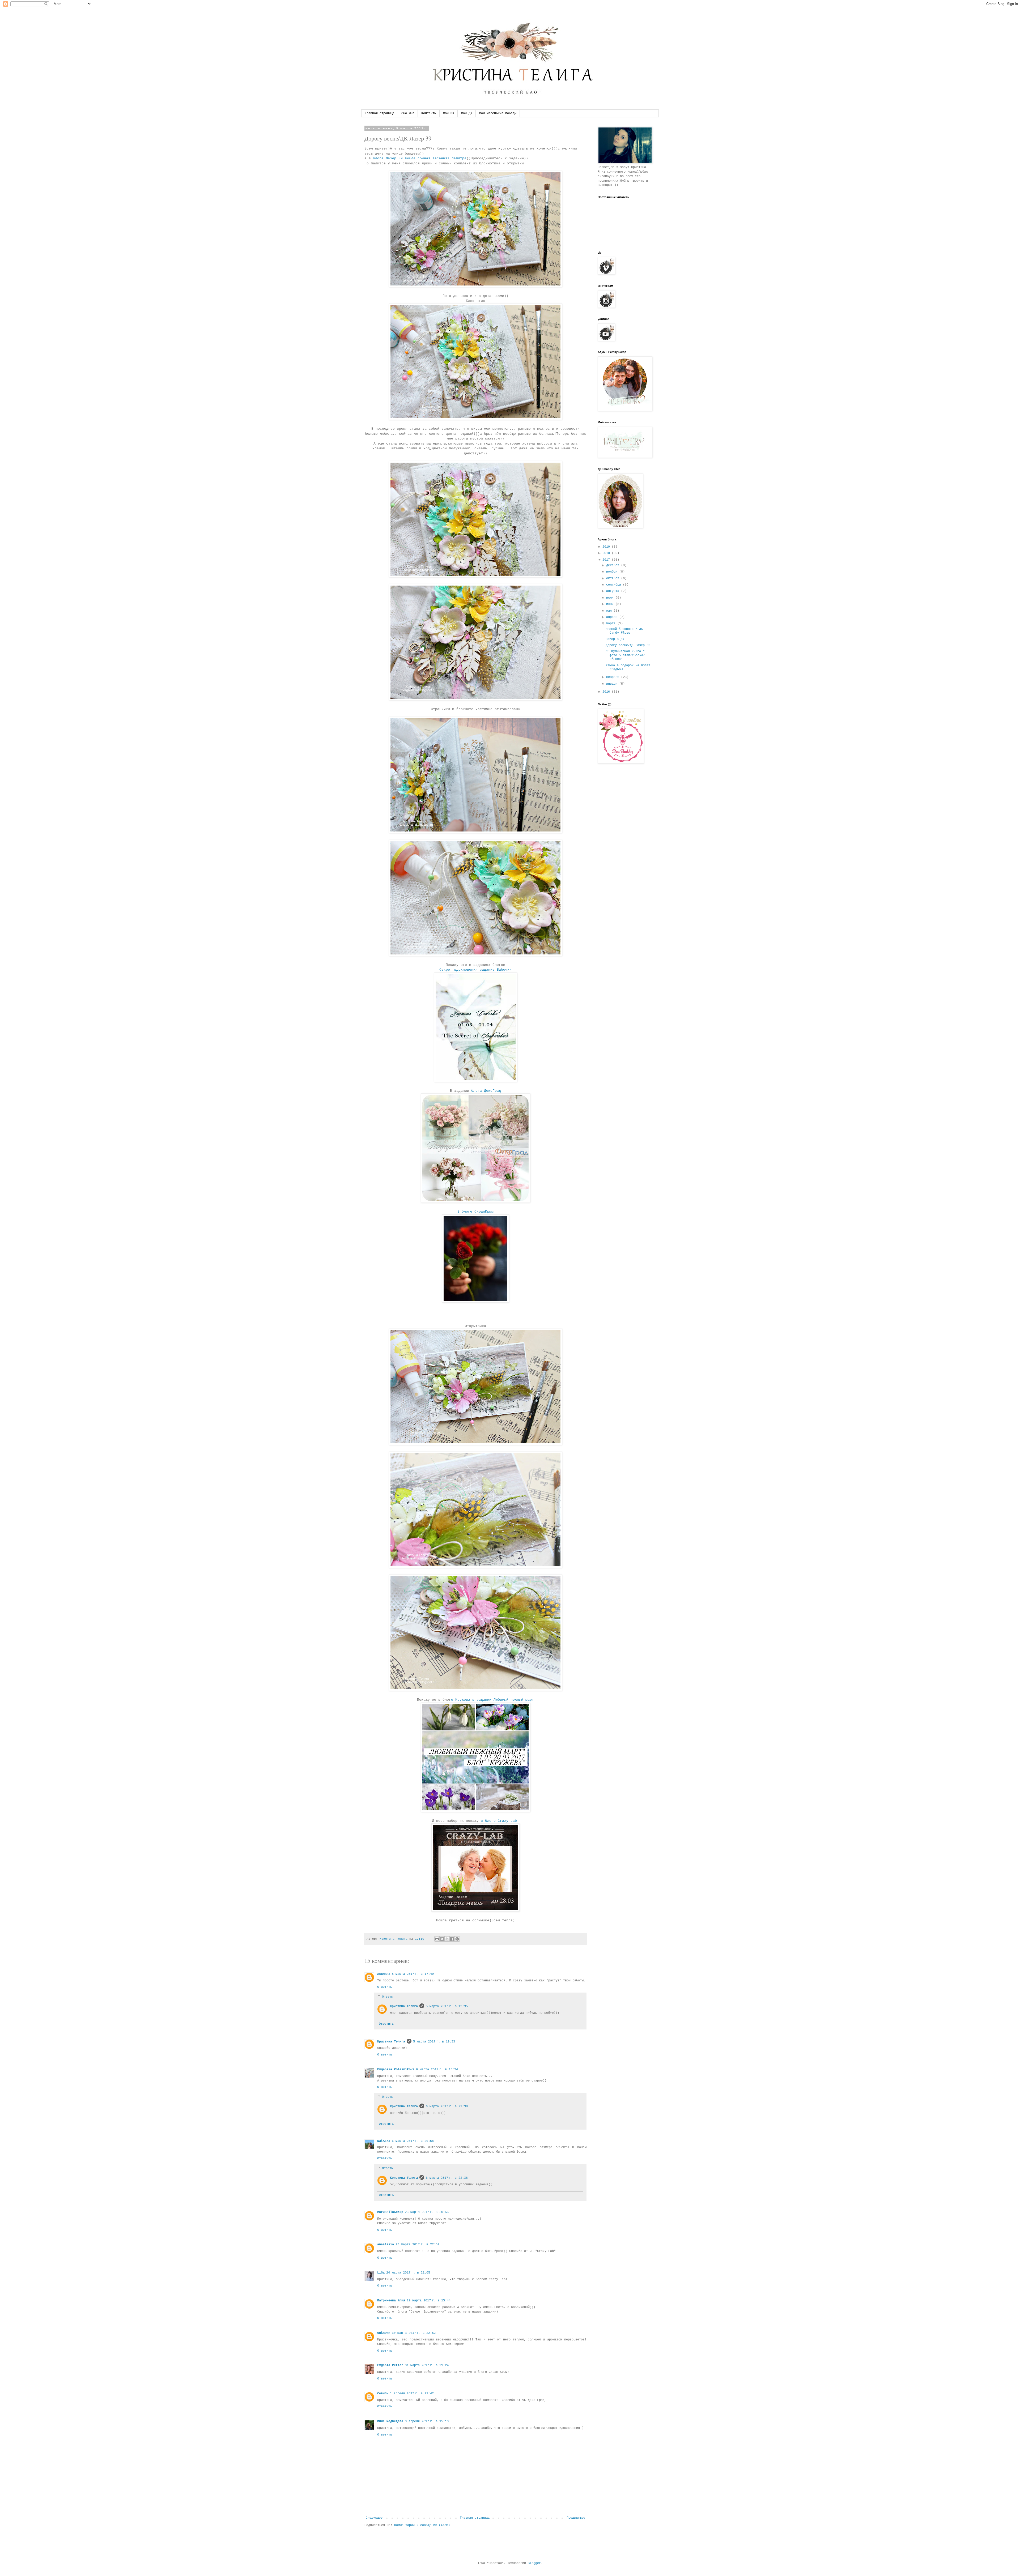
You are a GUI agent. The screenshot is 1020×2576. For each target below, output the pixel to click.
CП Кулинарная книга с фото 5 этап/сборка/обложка (625, 655)
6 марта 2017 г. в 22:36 (447, 2178)
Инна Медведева (390, 2421)
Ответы (388, 1997)
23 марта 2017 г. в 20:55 (427, 2212)
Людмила (384, 1974)
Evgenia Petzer (390, 2365)
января (613, 684)
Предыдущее (576, 2518)
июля (611, 598)
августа (614, 591)
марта (612, 624)
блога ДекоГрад (485, 1091)
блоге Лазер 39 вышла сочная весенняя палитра (419, 158)
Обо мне (408, 113)
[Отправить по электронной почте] (437, 1939)
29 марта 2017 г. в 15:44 (429, 2301)
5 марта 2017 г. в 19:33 (434, 2042)
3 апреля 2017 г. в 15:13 (427, 2421)
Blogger (534, 2563)
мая (610, 611)
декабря (614, 565)
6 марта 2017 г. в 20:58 (413, 2141)
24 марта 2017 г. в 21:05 (408, 2273)
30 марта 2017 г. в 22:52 (414, 2333)
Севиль (383, 2394)
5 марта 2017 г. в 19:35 (447, 2006)
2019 (607, 547)
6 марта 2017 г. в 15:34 (437, 2070)
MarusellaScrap (390, 2212)
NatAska (384, 2141)
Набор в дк (615, 639)
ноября (613, 572)
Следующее (374, 2518)
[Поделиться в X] (447, 1939)
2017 (607, 560)
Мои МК (449, 113)
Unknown (384, 2333)
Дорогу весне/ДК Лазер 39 (628, 645)
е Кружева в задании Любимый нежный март (492, 1700)
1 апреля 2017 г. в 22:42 (412, 2394)
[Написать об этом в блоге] (442, 1939)
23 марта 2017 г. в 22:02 (417, 2245)
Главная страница (380, 113)
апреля (613, 617)
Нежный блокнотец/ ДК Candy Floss (624, 631)
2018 (607, 553)
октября (614, 578)
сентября (615, 585)
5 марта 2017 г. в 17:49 (413, 1974)
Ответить (385, 1987)
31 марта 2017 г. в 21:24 (427, 2365)
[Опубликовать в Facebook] (452, 1939)
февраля (614, 677)
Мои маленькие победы (498, 113)
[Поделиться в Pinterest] (457, 1939)
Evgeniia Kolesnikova (396, 2070)
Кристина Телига (404, 2006)
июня (611, 604)
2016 (607, 692)
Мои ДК (467, 113)
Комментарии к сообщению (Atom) (422, 2525)
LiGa (381, 2273)
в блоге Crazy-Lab (499, 1821)
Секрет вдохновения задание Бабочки (475, 970)
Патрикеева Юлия (391, 2301)
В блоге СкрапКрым (475, 1212)
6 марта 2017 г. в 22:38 (447, 2106)
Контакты (429, 113)
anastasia (386, 2245)
